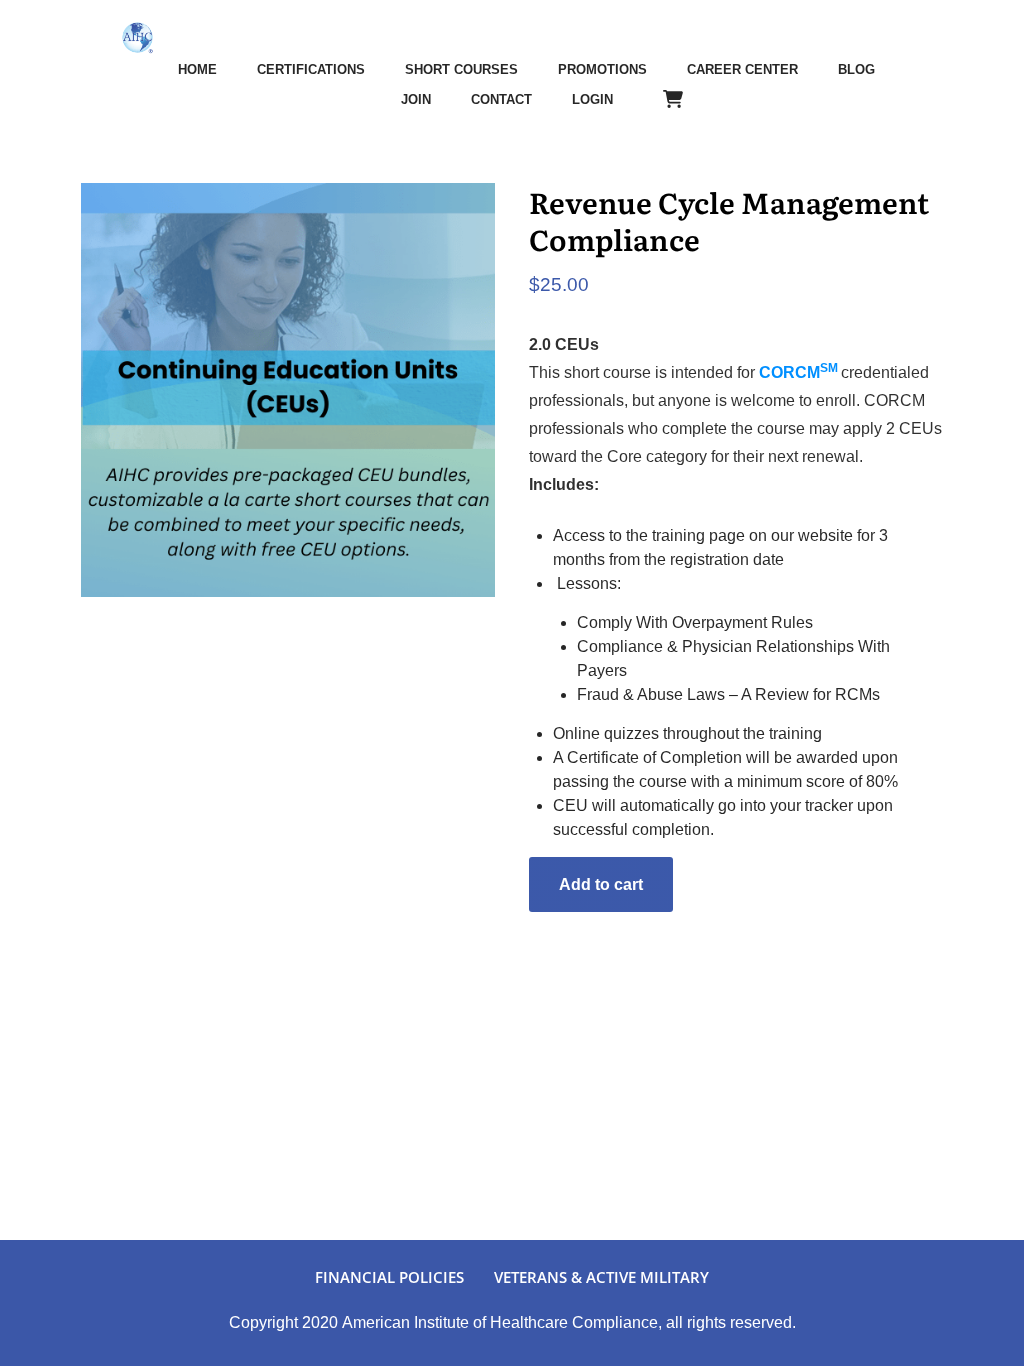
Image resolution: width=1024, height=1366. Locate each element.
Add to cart (601, 884)
